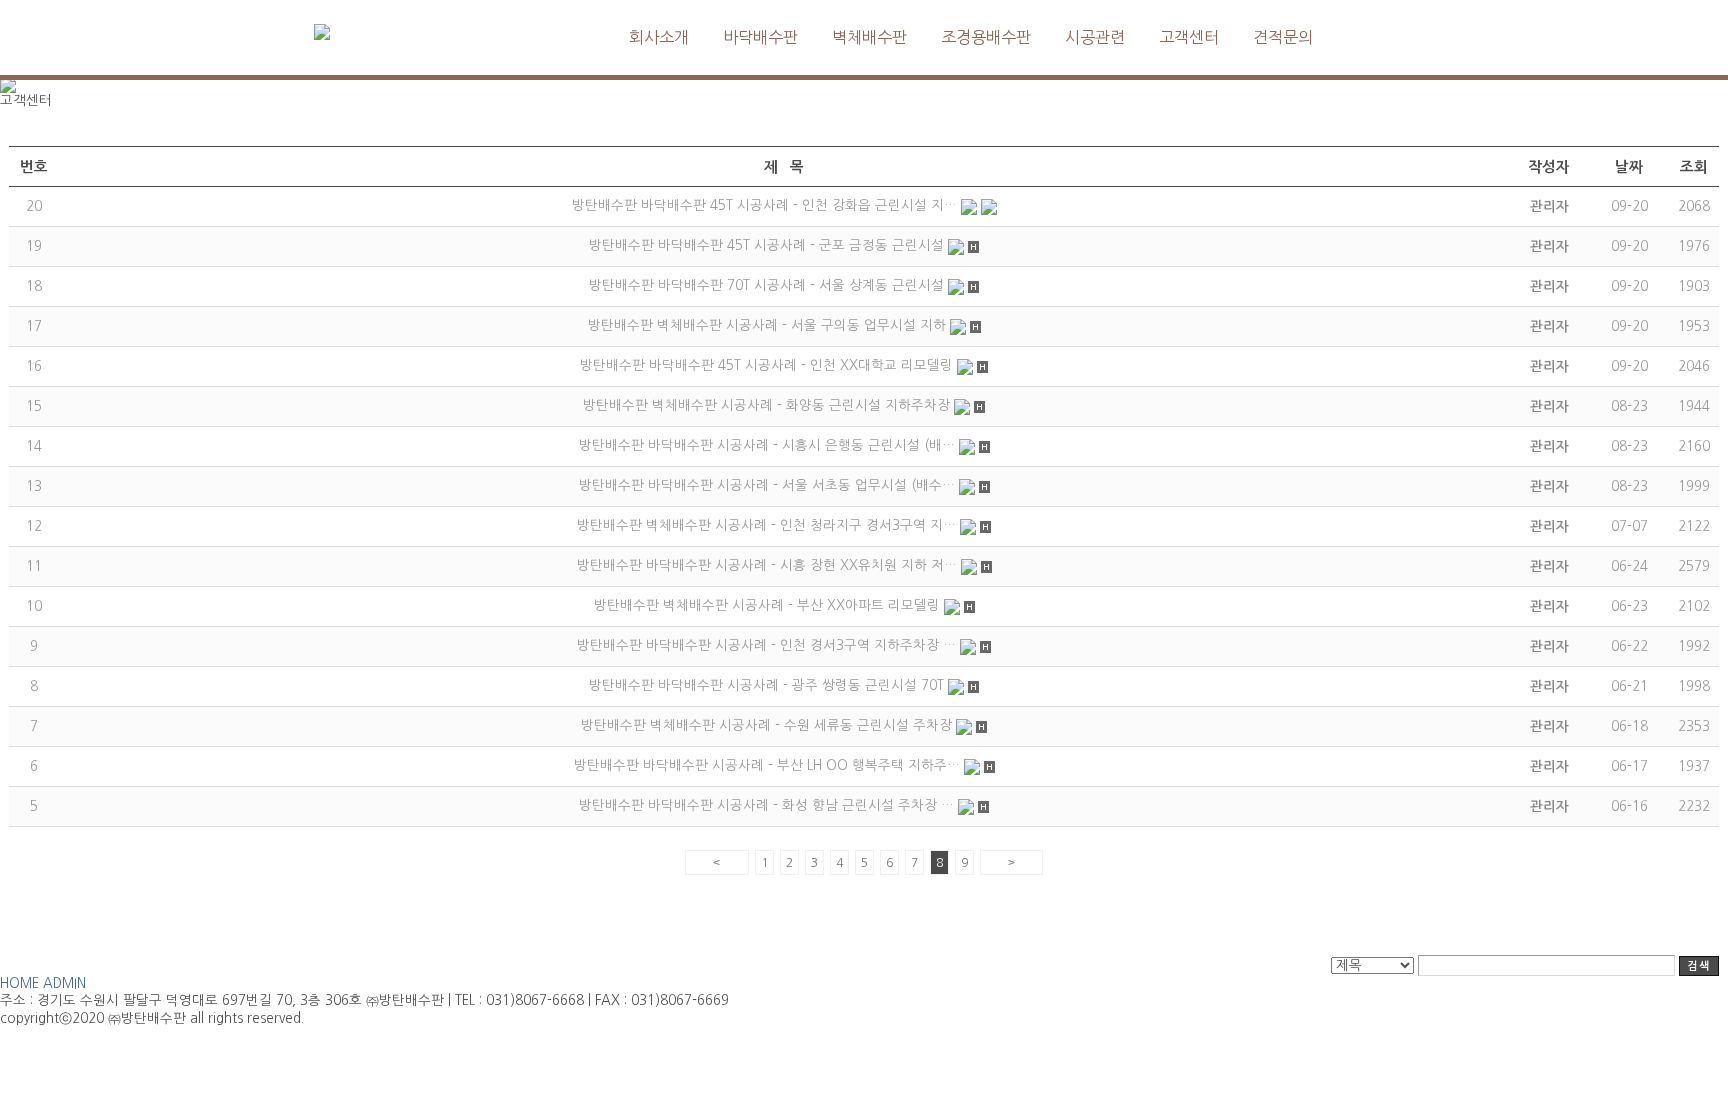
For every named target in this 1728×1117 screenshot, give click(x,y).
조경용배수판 (986, 37)
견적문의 (1283, 37)
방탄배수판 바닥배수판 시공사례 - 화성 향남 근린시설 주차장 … (766, 805)
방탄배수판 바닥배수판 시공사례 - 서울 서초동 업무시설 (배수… (767, 485)
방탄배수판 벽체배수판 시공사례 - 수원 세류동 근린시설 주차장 (766, 725)
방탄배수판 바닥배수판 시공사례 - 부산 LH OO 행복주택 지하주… (767, 765)
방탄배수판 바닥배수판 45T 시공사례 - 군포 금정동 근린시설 (766, 245)
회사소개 (659, 37)
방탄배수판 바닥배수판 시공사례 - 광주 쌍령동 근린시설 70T (766, 685)
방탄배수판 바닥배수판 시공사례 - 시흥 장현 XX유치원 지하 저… (767, 565)
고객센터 (1189, 37)
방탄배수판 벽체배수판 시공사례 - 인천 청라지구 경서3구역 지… (766, 525)
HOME (19, 983)
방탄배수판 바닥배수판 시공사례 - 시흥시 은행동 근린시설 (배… (767, 445)
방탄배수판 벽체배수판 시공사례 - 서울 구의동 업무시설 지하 (767, 325)
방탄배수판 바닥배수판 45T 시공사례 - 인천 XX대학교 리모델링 (766, 365)
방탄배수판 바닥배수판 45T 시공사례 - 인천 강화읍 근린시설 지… (764, 205)
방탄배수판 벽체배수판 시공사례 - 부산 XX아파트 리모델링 (767, 605)
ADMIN (64, 983)
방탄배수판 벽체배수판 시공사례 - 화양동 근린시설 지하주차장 (766, 405)
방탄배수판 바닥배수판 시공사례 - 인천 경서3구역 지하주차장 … (766, 645)
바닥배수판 (760, 37)
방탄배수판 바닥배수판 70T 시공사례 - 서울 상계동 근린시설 (766, 285)
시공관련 (1095, 37)
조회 (1694, 167)
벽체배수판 (869, 37)
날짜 (1629, 167)
